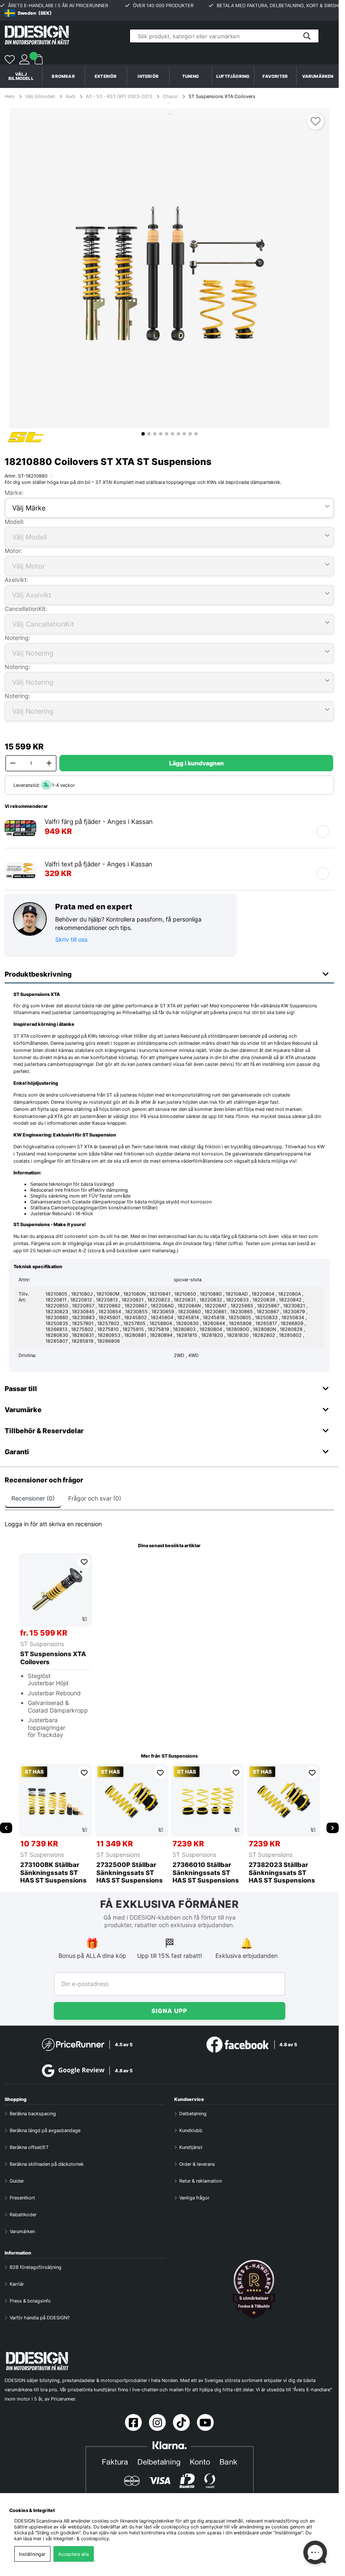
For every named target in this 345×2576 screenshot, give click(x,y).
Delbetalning (193, 2114)
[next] (333, 1828)
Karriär (17, 2284)
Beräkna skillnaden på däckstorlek (47, 2164)
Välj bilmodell (21, 76)
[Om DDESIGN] (254, 2289)
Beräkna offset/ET (29, 2147)
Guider (17, 2181)
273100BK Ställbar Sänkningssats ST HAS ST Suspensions (53, 1873)
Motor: (13, 551)
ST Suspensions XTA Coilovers (222, 96)
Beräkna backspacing (33, 2114)
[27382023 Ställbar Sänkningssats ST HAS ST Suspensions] (284, 1801)
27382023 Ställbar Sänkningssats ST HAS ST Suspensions (282, 1873)
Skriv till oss (71, 939)
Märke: (14, 493)
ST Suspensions (42, 1644)
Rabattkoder (23, 2215)
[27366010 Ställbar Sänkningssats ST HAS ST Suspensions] (208, 1801)
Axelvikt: (16, 580)
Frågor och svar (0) (95, 1498)
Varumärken (318, 76)
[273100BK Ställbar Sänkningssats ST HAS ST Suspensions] (56, 1801)
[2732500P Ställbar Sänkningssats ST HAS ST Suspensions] (132, 1801)
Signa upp (169, 2011)
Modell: (15, 522)
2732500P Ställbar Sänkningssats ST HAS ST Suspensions (130, 1873)
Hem (10, 96)
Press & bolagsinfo (30, 2301)
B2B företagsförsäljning (36, 2267)
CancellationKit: (26, 609)
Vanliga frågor (194, 2198)
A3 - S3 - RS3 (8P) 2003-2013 (119, 96)
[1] (169, 268)
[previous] (6, 1828)
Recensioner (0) (33, 1498)
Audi (70, 96)
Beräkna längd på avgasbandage (45, 2130)
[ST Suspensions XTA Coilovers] (56, 1590)
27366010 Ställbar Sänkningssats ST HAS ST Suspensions (206, 1873)
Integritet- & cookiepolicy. (82, 2539)
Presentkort (22, 2198)
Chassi (170, 96)
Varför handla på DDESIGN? (40, 2318)
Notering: (17, 638)
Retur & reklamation (200, 2181)
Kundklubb (191, 2130)
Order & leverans (197, 2164)
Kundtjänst (191, 2147)
